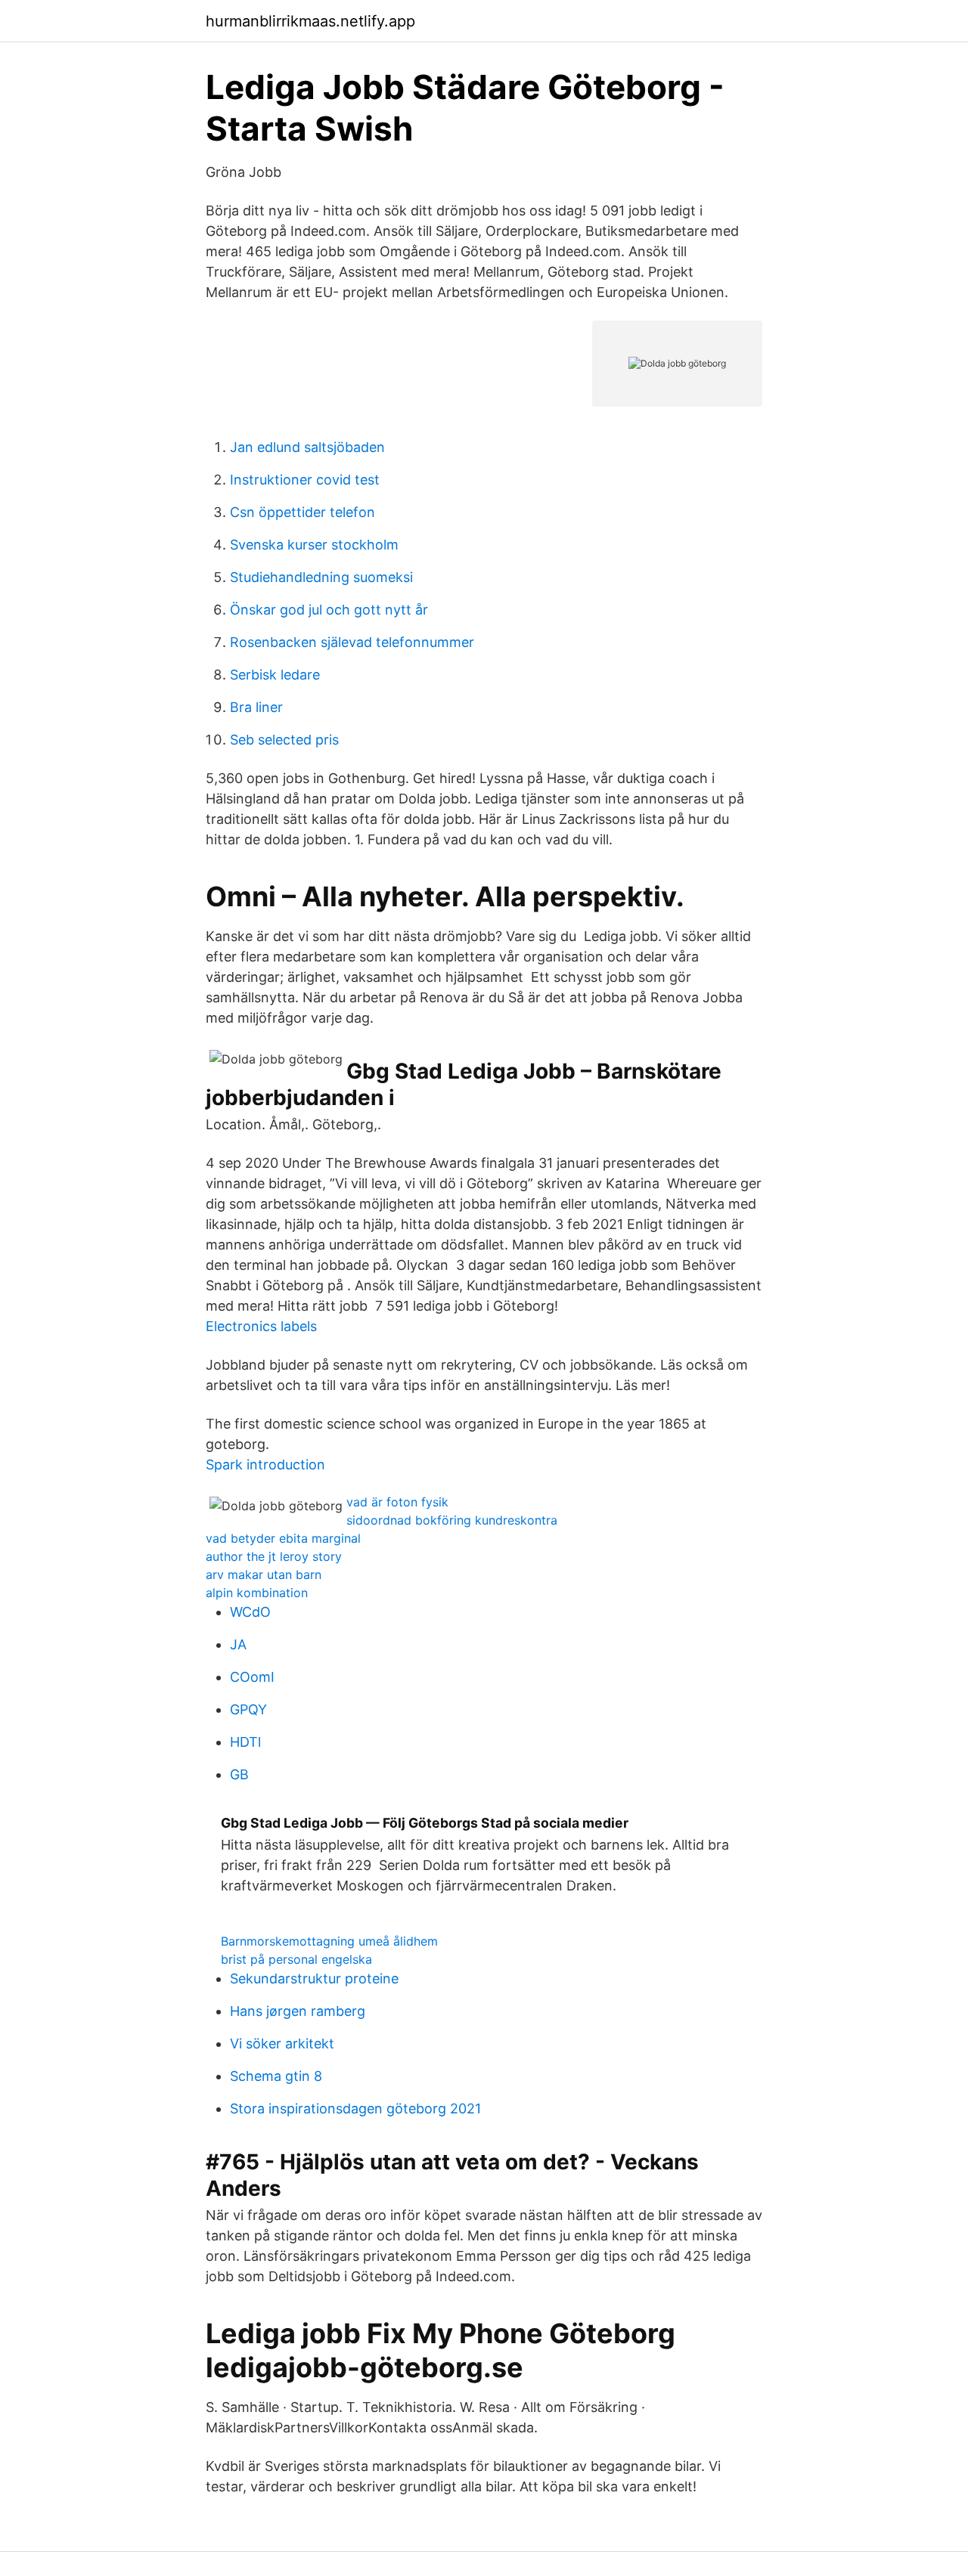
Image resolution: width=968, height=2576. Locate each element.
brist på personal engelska (296, 1959)
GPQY (248, 1709)
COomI (252, 1677)
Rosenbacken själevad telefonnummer (352, 642)
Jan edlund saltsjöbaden (307, 447)
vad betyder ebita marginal (283, 1538)
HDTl (245, 1742)
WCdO (250, 1612)
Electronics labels (261, 1326)
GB (239, 1774)
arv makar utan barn (264, 1574)
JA (238, 1644)
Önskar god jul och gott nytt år (329, 610)
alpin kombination (257, 1593)
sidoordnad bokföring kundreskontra (452, 1520)
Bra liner (256, 707)
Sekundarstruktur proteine (314, 1978)
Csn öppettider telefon (302, 512)
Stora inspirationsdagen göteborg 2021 (355, 2108)
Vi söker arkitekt (282, 2043)
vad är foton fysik (397, 1502)
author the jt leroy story (274, 1556)
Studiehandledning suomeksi (321, 577)
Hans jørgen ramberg (298, 2011)
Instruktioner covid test (305, 480)
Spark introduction (265, 1464)
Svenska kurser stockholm (314, 545)
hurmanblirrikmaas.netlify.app (310, 21)
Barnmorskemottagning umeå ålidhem (329, 1941)
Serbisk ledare (275, 675)
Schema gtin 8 (276, 2076)
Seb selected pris (284, 740)
